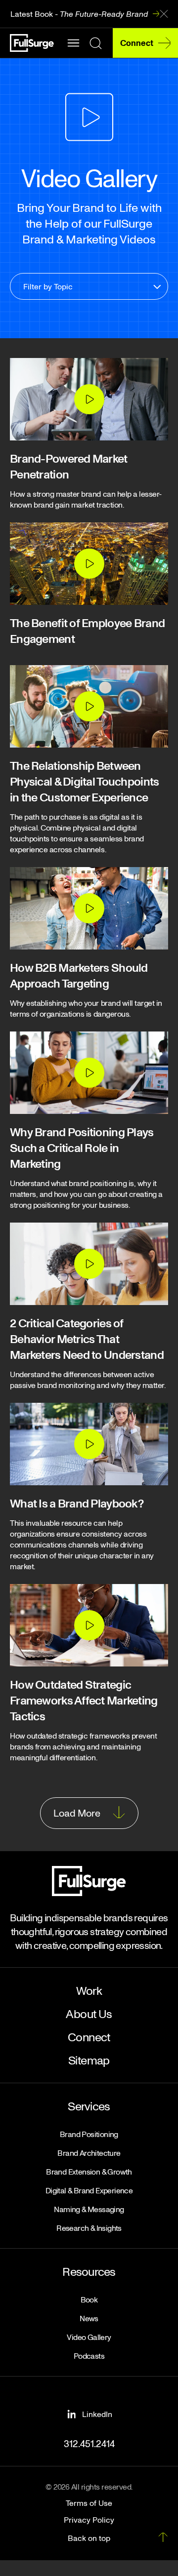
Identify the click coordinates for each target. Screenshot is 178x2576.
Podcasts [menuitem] (89, 2356)
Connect (137, 43)
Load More (77, 1813)
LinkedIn (97, 2414)
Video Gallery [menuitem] (89, 2337)
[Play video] (89, 399)
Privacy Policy (89, 2520)
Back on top (89, 2538)
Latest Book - (79, 14)
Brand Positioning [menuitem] (89, 2134)
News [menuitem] (89, 2318)
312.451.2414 (89, 2443)
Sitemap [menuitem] (89, 2060)
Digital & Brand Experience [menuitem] (89, 2190)
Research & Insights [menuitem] (89, 2228)
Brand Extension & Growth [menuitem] (89, 2172)
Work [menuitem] (89, 1990)
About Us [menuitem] (89, 2013)
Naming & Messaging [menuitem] (89, 2209)
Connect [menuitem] (89, 2037)
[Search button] (96, 43)
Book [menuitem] (89, 2299)
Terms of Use (89, 2503)
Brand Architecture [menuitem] (89, 2153)
